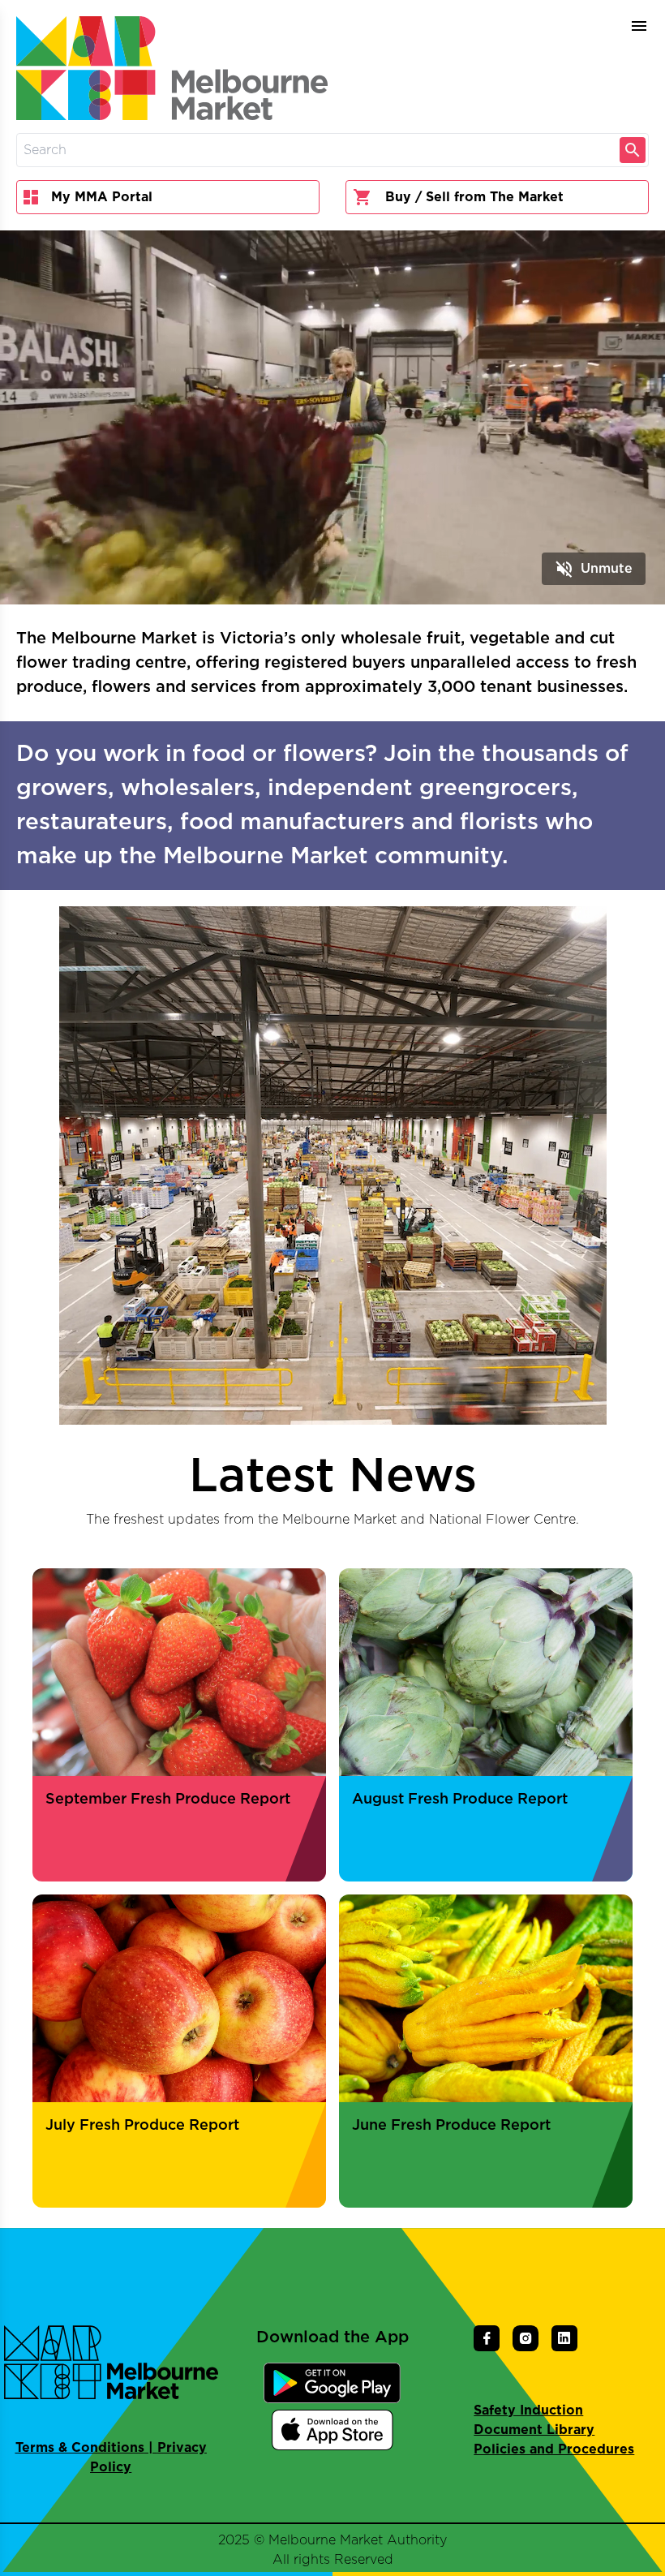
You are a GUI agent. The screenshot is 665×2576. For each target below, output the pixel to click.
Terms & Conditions (80, 2448)
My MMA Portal (102, 197)
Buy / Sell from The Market (474, 197)
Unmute (594, 569)
